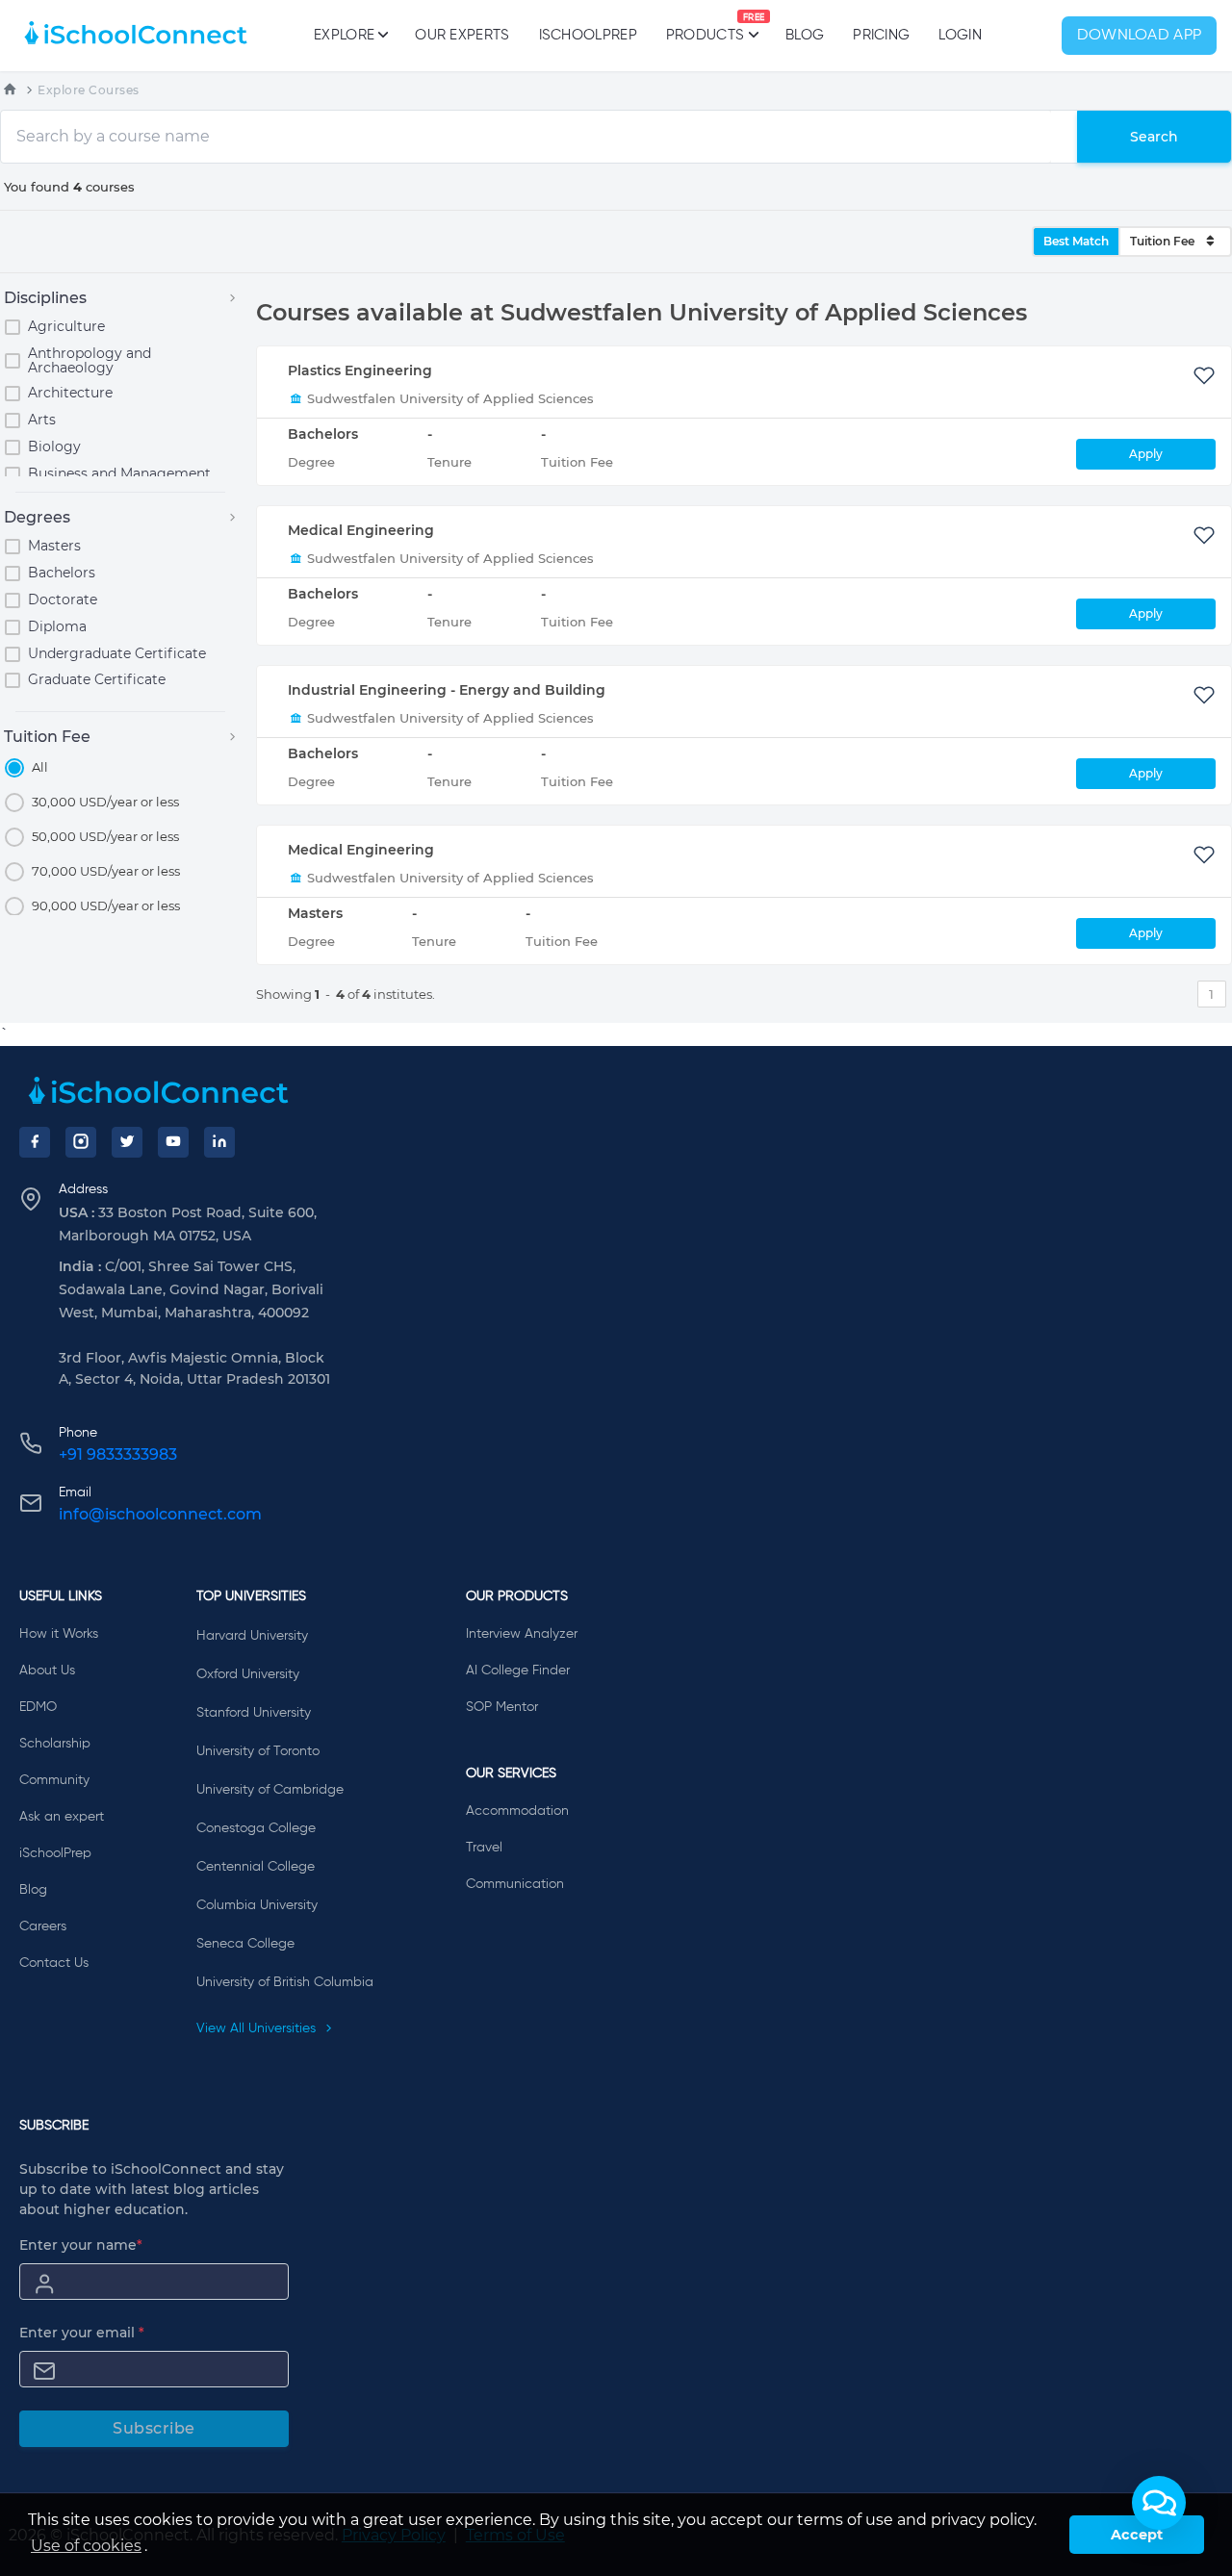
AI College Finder (518, 1671)
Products (705, 28)
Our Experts (462, 35)
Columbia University (257, 1905)
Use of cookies (86, 2546)
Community (54, 1780)
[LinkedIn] (219, 1142)
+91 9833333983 (118, 1454)
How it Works (59, 1634)
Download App (1140, 36)
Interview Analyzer (522, 1634)
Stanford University (254, 1713)
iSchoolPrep (588, 35)
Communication (515, 1884)
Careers (43, 1926)
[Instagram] (81, 1142)
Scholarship (55, 1744)
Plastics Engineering (360, 370)
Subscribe (154, 2428)
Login (960, 35)
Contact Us (54, 1963)
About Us (47, 1671)
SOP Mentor (502, 1707)
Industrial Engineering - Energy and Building (447, 690)
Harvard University (252, 1636)
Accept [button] (1137, 2535)
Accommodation (517, 1811)
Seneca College (245, 1944)
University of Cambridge (270, 1790)
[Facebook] (35, 1142)
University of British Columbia (285, 1982)
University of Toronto (258, 1751)
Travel (484, 1848)
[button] (1159, 2503)
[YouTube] (173, 1142)
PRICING (881, 35)
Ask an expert (62, 1817)
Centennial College (256, 1867)
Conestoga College (256, 1828)
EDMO (38, 1707)
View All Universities (258, 2028)
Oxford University (248, 1674)
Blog (805, 35)
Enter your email (82, 2333)
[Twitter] (127, 1142)
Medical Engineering (361, 530)
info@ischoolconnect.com (160, 1514)
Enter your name (81, 2245)
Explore (344, 35)
